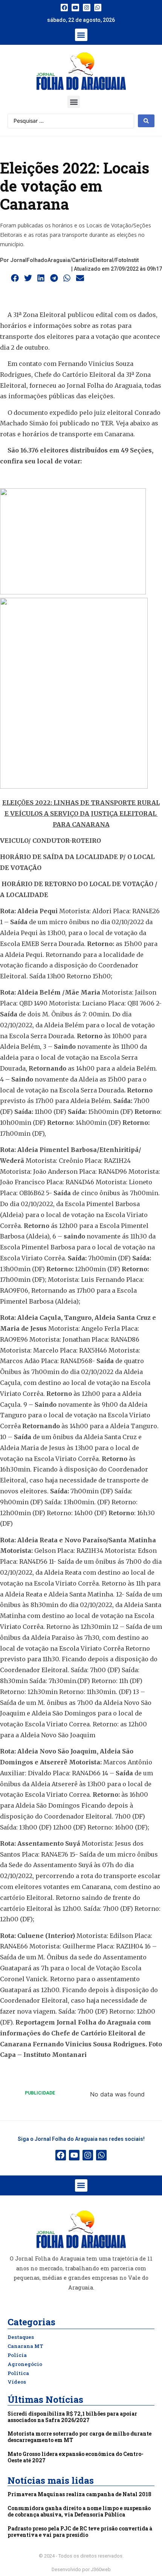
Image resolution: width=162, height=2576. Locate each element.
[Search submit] (146, 121)
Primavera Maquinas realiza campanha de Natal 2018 (79, 2494)
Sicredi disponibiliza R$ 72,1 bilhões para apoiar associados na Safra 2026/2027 (72, 2417)
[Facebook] (64, 8)
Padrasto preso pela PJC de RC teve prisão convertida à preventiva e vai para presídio (80, 2532)
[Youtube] (75, 8)
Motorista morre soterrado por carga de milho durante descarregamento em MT (79, 2437)
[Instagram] (87, 8)
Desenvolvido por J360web (81, 2569)
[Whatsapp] (98, 8)
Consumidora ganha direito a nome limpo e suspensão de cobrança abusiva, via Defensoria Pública (79, 2511)
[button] (81, 35)
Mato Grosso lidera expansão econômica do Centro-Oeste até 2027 (76, 2457)
